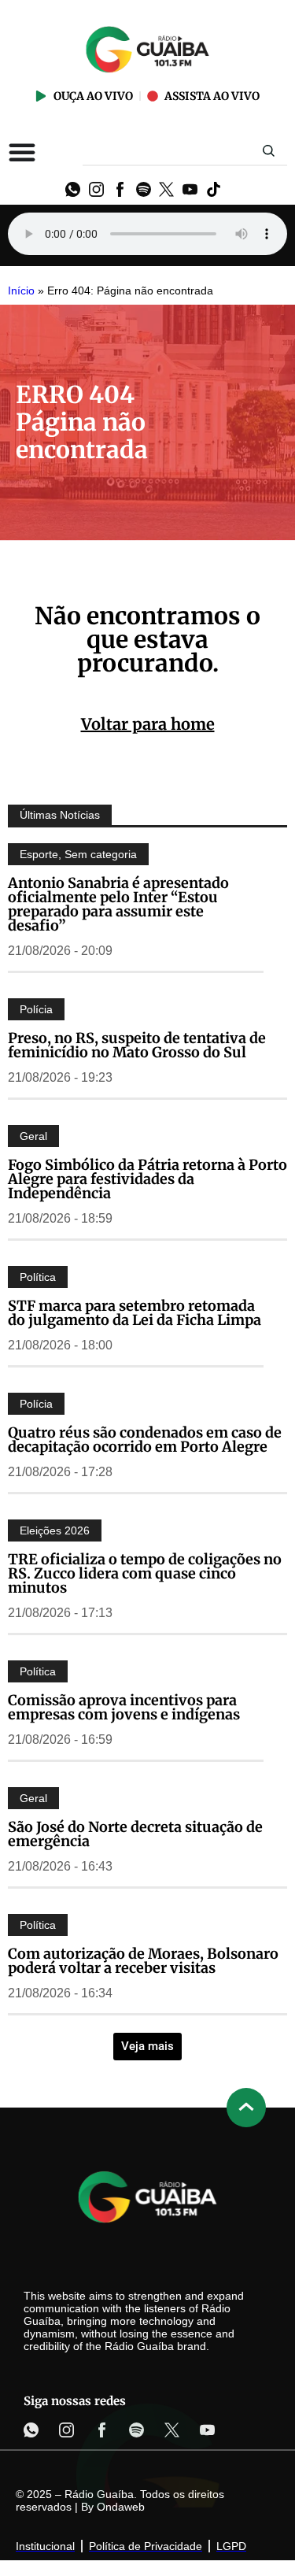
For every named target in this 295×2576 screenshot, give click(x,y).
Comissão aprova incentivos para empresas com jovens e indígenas (124, 1707)
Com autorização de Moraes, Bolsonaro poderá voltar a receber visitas (143, 1961)
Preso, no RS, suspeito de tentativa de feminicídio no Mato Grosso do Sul (137, 1045)
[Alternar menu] (22, 152)
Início (21, 291)
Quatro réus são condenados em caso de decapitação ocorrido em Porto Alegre (145, 1440)
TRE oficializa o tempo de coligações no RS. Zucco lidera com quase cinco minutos (145, 1573)
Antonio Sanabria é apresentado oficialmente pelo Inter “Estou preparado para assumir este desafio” (118, 904)
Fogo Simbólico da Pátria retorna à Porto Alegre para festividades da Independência (147, 1179)
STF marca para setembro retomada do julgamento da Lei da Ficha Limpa (135, 1313)
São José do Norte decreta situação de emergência (135, 1834)
